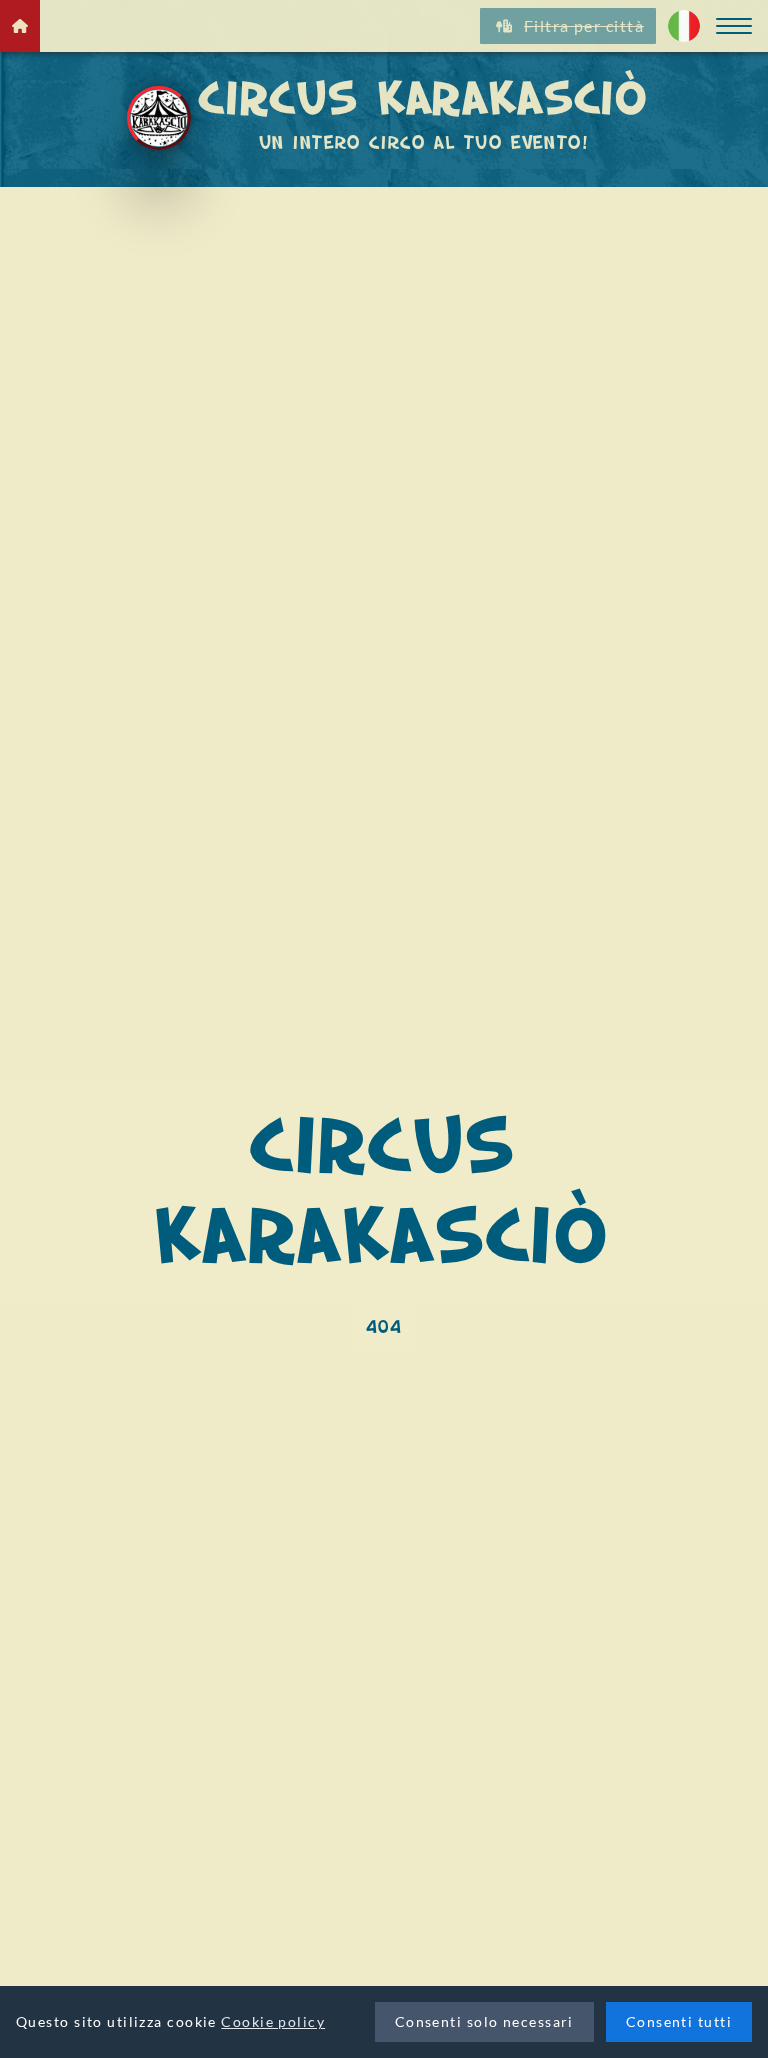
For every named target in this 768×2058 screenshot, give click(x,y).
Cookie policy (273, 2021)
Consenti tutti (679, 2021)
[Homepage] (20, 26)
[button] (734, 26)
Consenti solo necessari (484, 2021)
